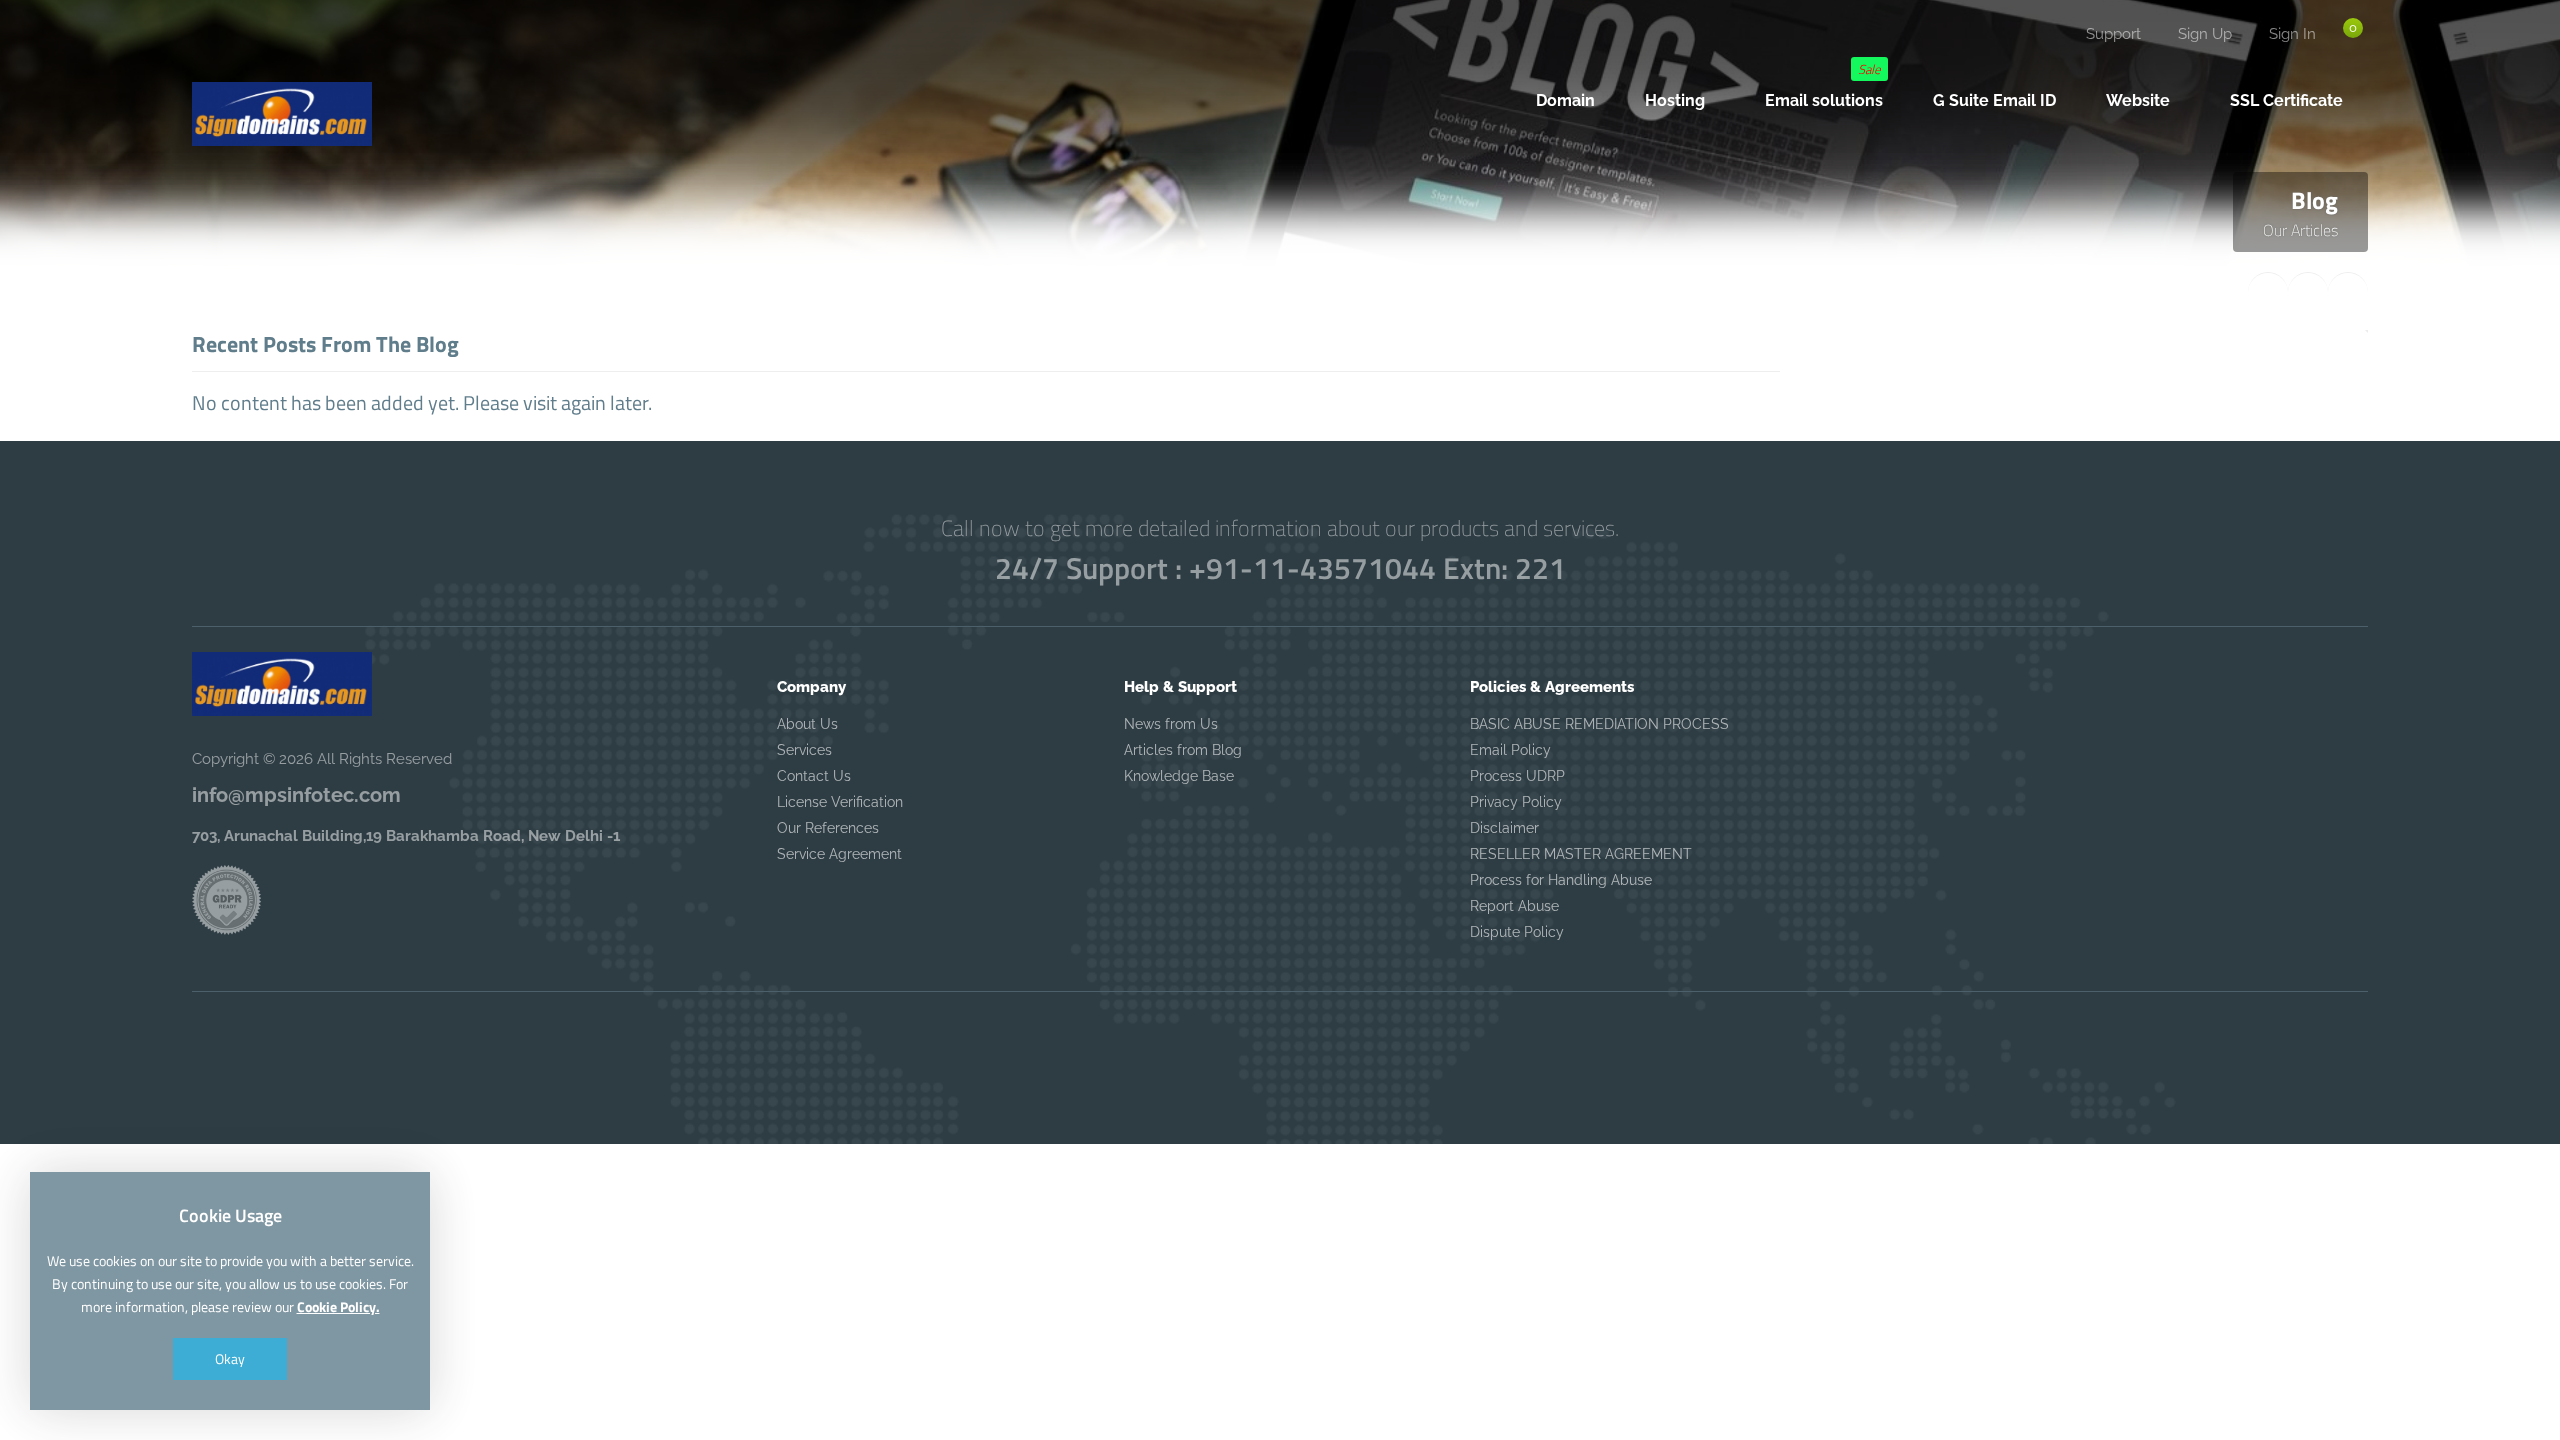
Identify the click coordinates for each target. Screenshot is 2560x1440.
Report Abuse (1514, 906)
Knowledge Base (1179, 776)
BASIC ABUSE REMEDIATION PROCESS (1599, 724)
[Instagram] (297, 46)
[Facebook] (213, 46)
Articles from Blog (1183, 750)
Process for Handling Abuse (1561, 880)
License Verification (840, 802)
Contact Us (814, 776)
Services (804, 750)
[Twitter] (255, 46)
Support (2113, 34)
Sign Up (2205, 34)
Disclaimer (1504, 828)
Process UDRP (1517, 776)
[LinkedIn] (339, 46)
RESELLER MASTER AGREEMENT (1581, 854)
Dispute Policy (1517, 932)
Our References (828, 828)
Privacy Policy (1516, 802)
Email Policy (1510, 750)
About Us (807, 724)
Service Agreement (839, 854)
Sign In (2292, 34)
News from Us (1171, 724)
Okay (230, 1358)
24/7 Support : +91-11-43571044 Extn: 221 (1280, 568)
